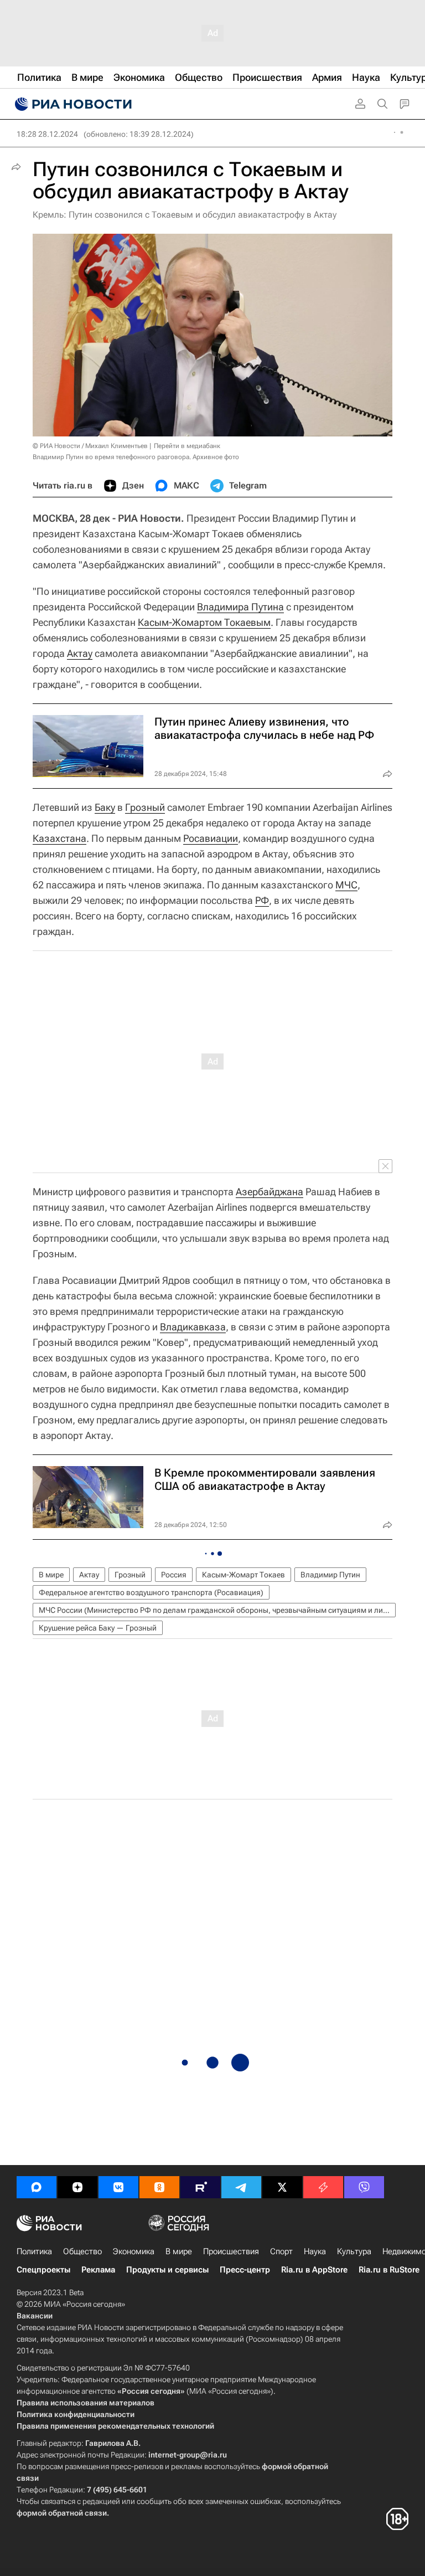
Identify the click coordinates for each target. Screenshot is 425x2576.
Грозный (145, 807)
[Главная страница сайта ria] (72, 104)
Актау (80, 653)
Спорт (281, 2251)
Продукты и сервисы (167, 2270)
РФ (262, 900)
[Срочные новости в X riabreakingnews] (323, 2187)
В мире (51, 1575)
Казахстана (59, 838)
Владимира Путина (240, 607)
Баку (105, 807)
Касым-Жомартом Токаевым (204, 622)
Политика (34, 2251)
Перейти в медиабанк (187, 446)
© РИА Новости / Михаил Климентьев (90, 446)
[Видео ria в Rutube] (200, 2187)
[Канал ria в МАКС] (37, 2187)
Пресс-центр (245, 2270)
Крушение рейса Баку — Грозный (98, 1628)
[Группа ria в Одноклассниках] (159, 2187)
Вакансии (35, 2316)
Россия (174, 1575)
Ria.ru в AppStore (314, 2270)
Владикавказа (193, 1327)
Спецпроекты (43, 2270)
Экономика (134, 2251)
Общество (82, 2251)
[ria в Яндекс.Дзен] (77, 2187)
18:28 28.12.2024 (47, 134)
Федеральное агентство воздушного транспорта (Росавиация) (151, 1592)
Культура (354, 2251)
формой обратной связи (62, 2513)
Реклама (98, 2270)
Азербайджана (269, 1192)
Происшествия (231, 2251)
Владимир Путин (330, 1575)
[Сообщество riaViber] (364, 2187)
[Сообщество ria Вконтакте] (118, 2187)
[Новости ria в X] (282, 2187)
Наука (315, 2251)
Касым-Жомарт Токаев (243, 1575)
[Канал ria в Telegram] (241, 2187)
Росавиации (211, 838)
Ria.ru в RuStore (389, 2270)
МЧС (346, 885)
